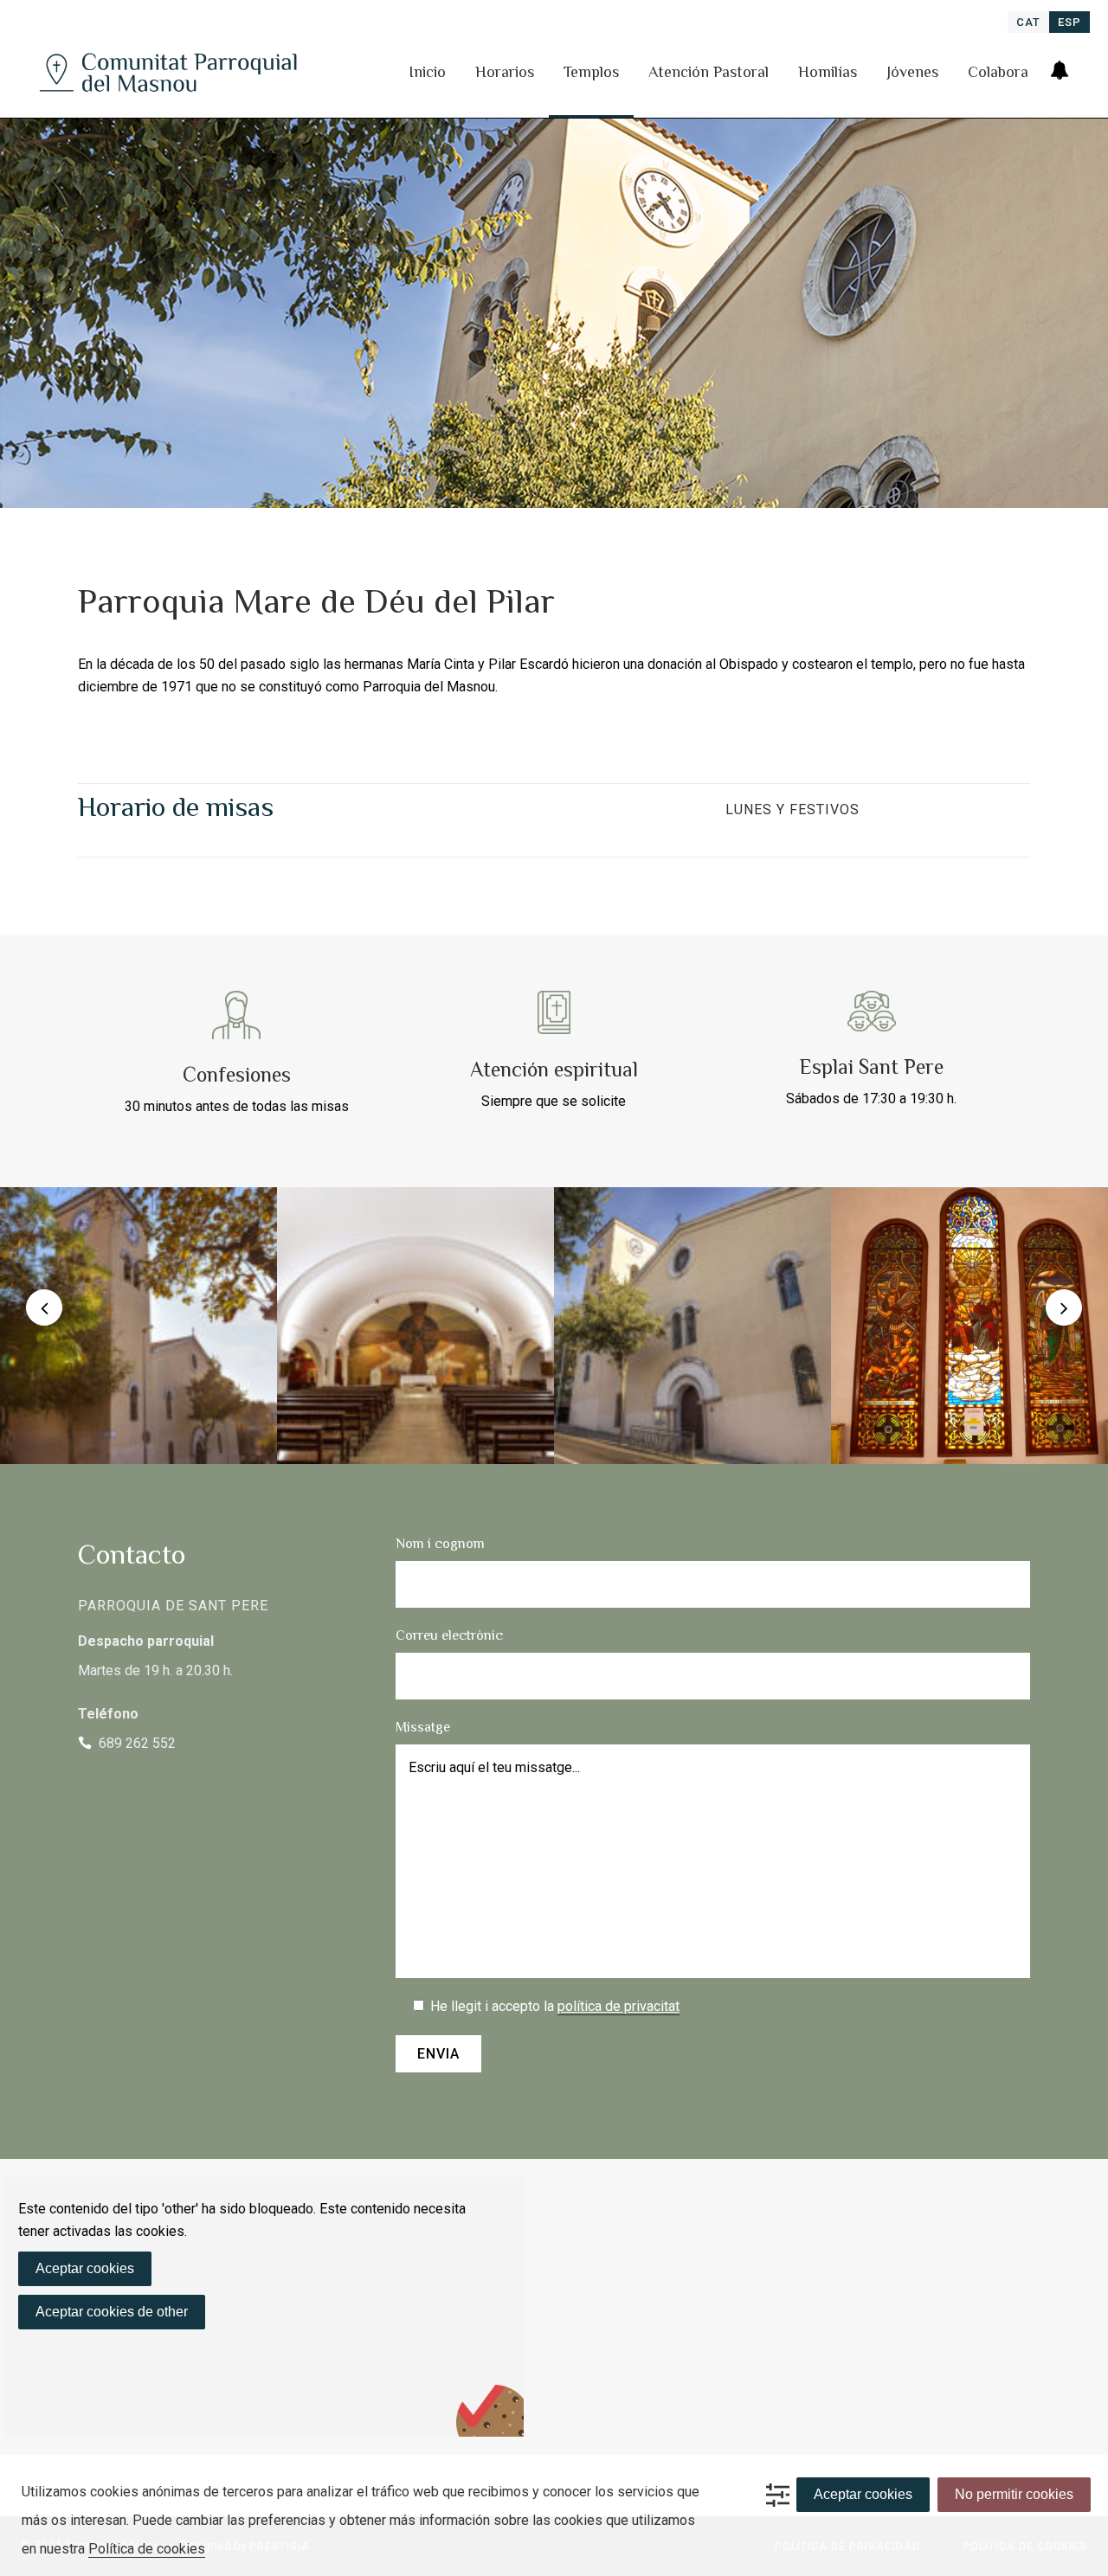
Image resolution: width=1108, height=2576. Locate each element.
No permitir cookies (1014, 2494)
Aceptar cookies (85, 2268)
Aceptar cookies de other (112, 2312)
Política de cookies (147, 2549)
